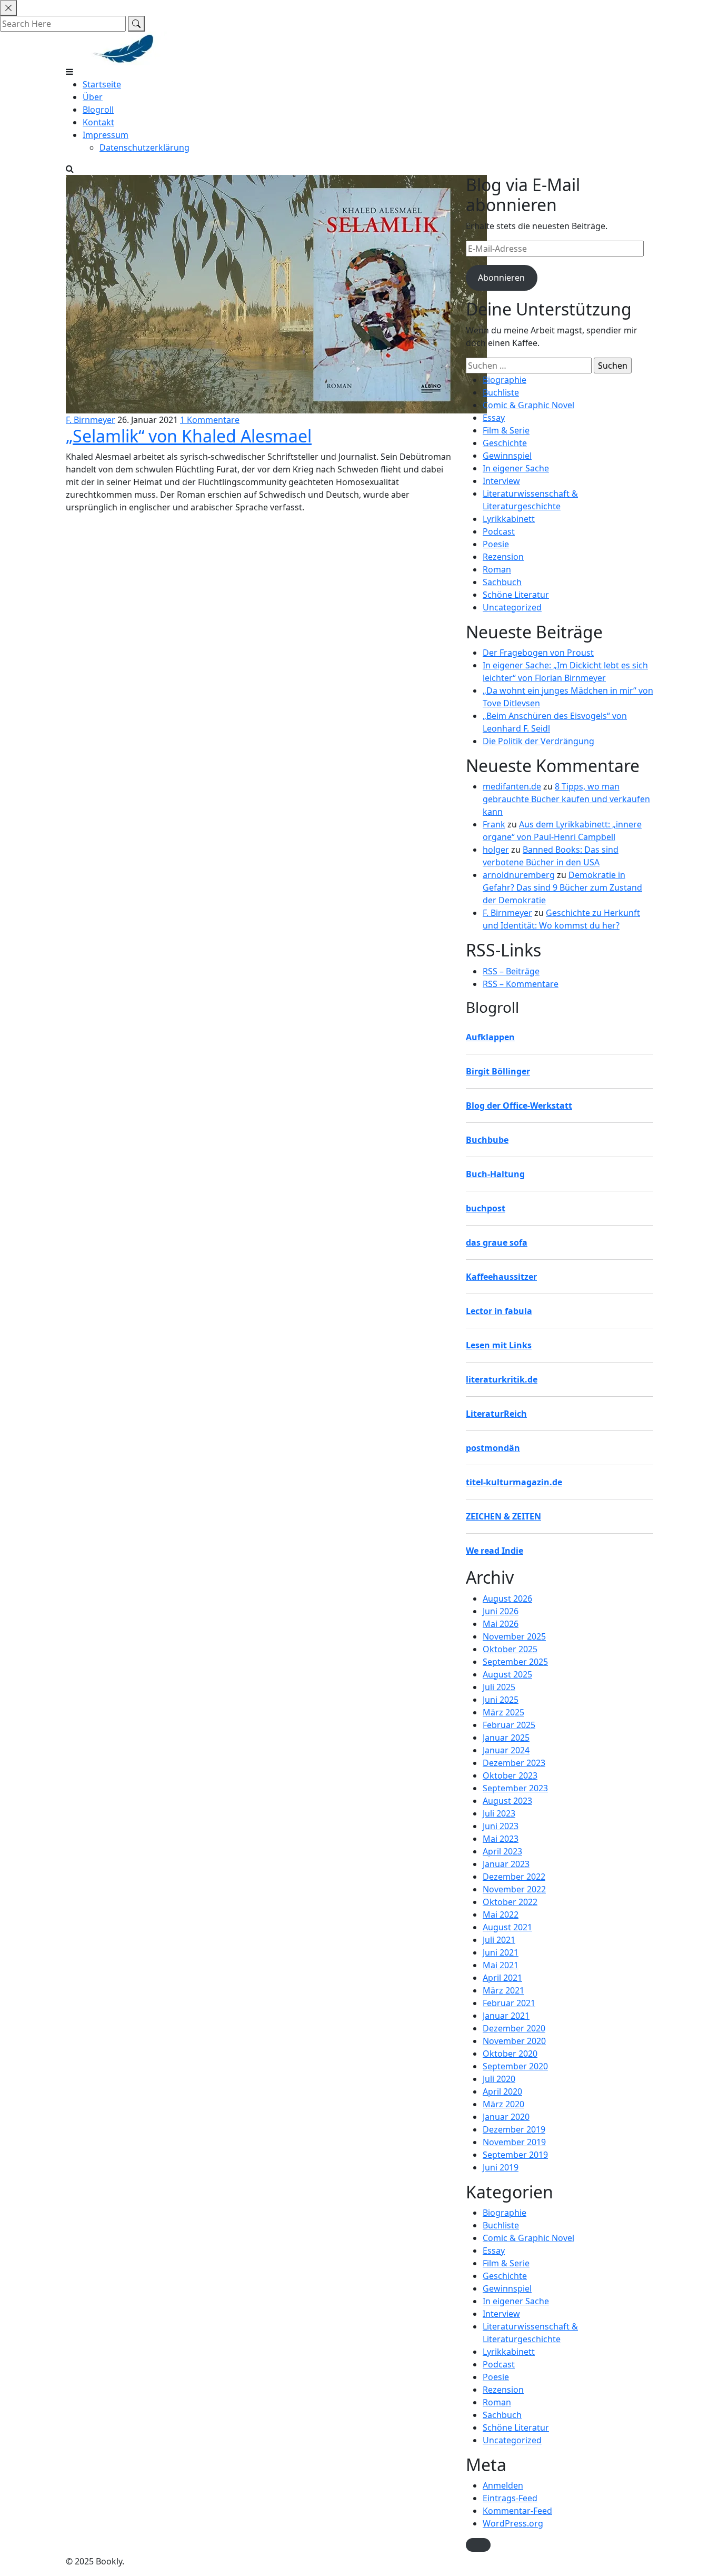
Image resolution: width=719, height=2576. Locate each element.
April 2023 (502, 1851)
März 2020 (503, 2104)
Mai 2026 (501, 1624)
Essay (494, 418)
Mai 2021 (501, 1965)
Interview (501, 481)
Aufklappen (490, 1037)
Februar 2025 (509, 1725)
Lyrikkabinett (509, 519)
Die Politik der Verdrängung (538, 741)
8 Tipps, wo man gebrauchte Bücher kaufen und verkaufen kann (566, 799)
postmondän (493, 1448)
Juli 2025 (499, 1687)
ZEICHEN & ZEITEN (503, 1516)
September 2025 (515, 1662)
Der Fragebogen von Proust (538, 653)
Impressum (106, 135)
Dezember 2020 (514, 2028)
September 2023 (515, 1788)
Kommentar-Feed (517, 2511)
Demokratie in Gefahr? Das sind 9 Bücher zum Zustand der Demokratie (562, 887)
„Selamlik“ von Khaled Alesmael (189, 436)
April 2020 (502, 2091)
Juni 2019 (501, 2167)
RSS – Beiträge (511, 971)
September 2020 (515, 2066)
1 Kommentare (210, 420)
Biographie (505, 380)
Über (93, 97)
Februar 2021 (509, 2003)
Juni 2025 (501, 1700)
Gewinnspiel (507, 456)
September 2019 (515, 2155)
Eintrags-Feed (510, 2498)
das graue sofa (497, 1242)
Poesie (496, 544)
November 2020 (514, 2041)
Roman (497, 569)
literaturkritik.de (502, 1379)
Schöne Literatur (516, 595)
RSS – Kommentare (521, 984)
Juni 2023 (501, 1826)
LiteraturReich (496, 1414)
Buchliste (501, 392)
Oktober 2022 (510, 1902)
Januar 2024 (506, 1750)
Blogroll (98, 110)
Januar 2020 (506, 2117)
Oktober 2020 (510, 2054)
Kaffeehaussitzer (501, 1277)
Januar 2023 (506, 1864)
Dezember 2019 (514, 2129)
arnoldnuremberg (519, 875)
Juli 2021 (499, 1940)
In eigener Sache (516, 468)
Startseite (102, 84)
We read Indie (495, 1551)
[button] (478, 2545)
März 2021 (503, 1990)
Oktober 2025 (510, 1649)
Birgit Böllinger (498, 1071)
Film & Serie (506, 430)
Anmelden (503, 2485)
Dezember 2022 (514, 1877)
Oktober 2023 (510, 1775)
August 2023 (507, 1801)
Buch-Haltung (495, 1174)
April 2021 (502, 1978)
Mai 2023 (501, 1839)
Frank (494, 824)
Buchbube (487, 1140)
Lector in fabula (499, 1311)
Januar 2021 (506, 2016)
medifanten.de (512, 786)
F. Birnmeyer (91, 420)
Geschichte (505, 443)
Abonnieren (501, 278)
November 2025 (514, 1636)
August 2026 (507, 1598)
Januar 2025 (506, 1738)
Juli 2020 (499, 2079)
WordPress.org (513, 2523)
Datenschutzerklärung (144, 147)
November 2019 (514, 2142)
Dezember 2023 (514, 1763)
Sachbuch (502, 582)
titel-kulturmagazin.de (514, 1482)
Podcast (499, 531)
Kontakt (98, 122)
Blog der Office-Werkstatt (519, 1106)
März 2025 (503, 1712)
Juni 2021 (501, 1952)
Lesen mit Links (499, 1345)
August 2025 (507, 1674)
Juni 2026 (501, 1611)
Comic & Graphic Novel (528, 405)
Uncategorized (512, 607)
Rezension (503, 557)
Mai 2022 (501, 1914)
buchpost (486, 1208)
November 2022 (514, 1889)
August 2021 (507, 1927)
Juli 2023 (499, 1813)
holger (496, 850)
